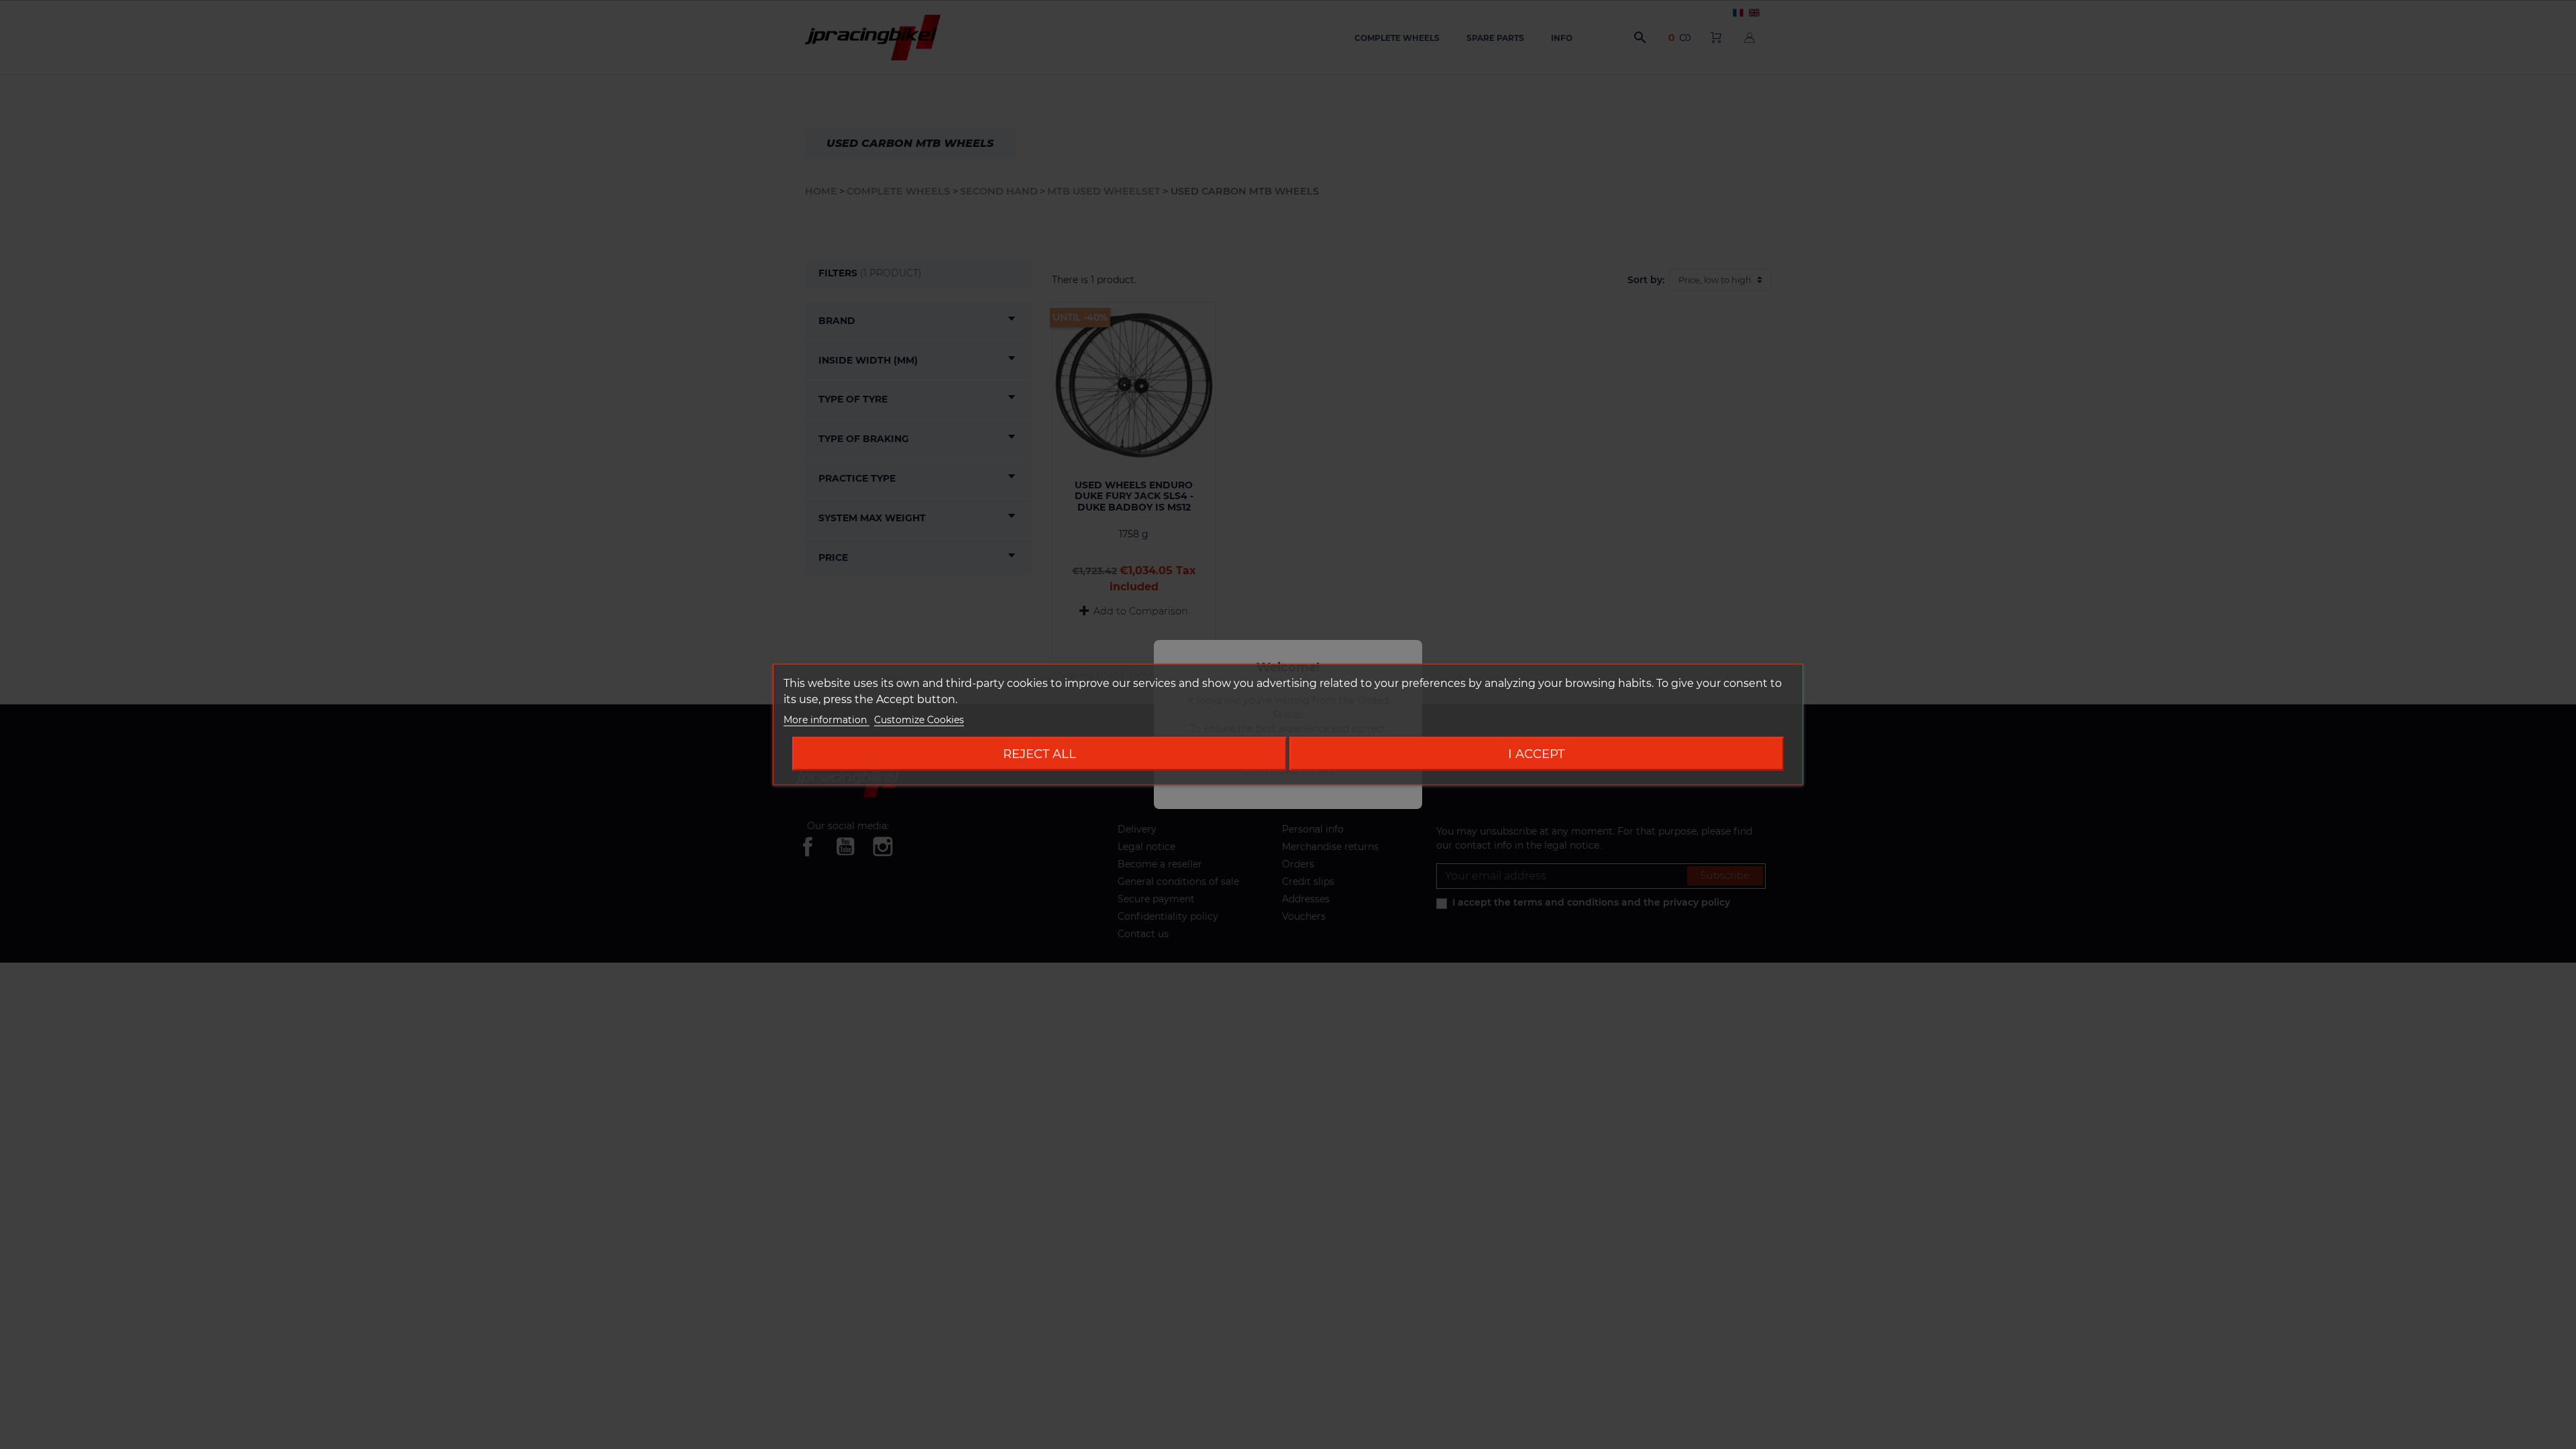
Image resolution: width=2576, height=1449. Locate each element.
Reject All (1039, 754)
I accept (1536, 754)
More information (826, 720)
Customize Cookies (919, 720)
